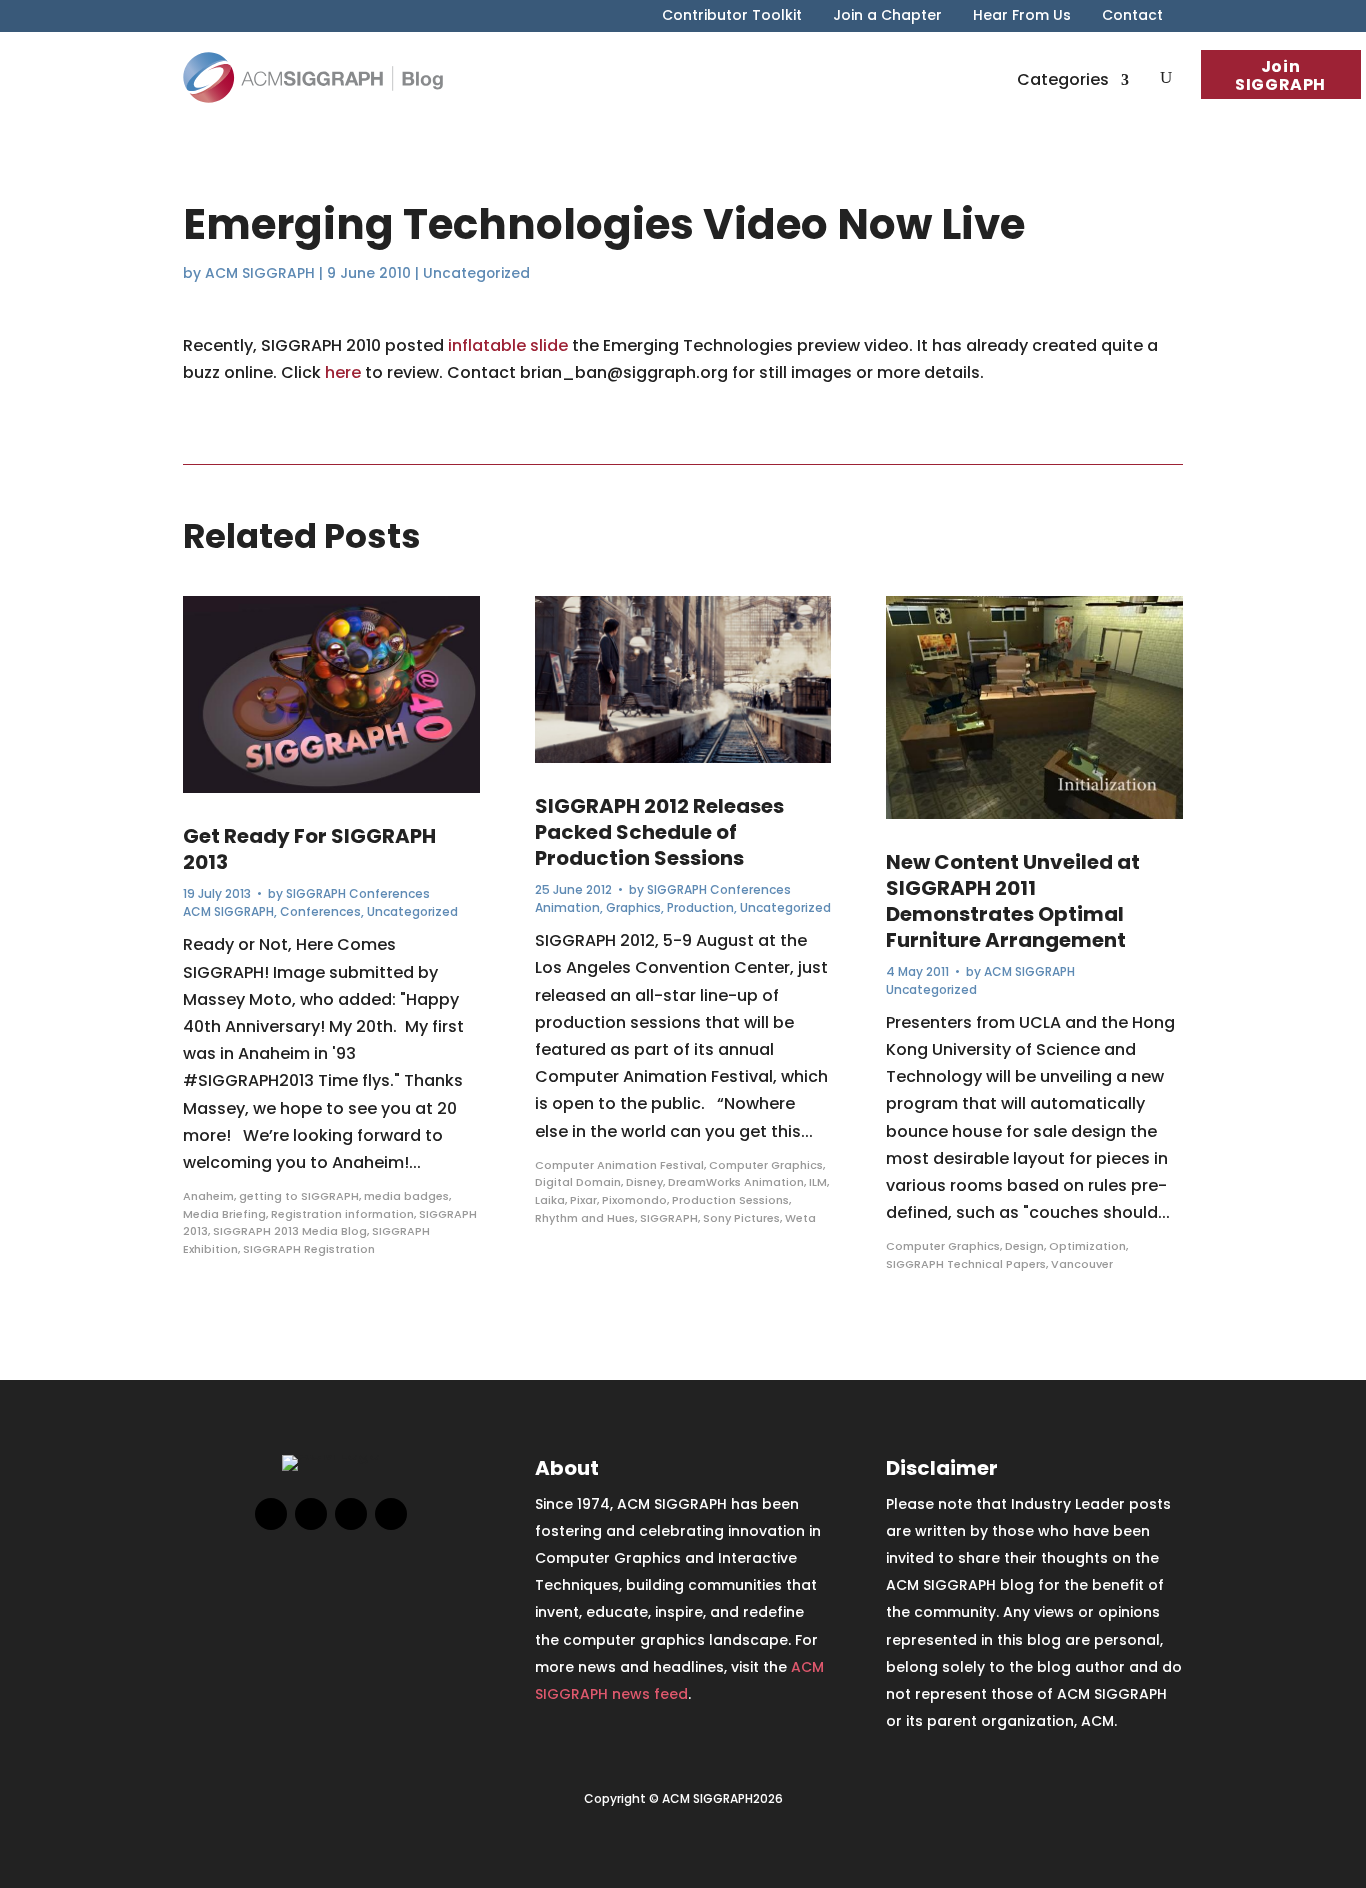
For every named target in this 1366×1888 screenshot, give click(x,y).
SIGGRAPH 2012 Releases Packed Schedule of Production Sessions (659, 832)
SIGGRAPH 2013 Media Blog (290, 1231)
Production (700, 907)
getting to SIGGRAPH (299, 1196)
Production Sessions (730, 1200)
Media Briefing (224, 1214)
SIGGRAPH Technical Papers (966, 1264)
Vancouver (1082, 1264)
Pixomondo (634, 1200)
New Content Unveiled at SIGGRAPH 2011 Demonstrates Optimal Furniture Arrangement (1013, 901)
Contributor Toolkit (732, 16)
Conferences (320, 911)
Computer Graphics (766, 1165)
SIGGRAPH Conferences (358, 893)
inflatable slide (508, 345)
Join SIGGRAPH (1280, 75)
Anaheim (208, 1196)
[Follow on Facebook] (271, 1514)
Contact (1132, 16)
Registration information (342, 1214)
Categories (1063, 79)
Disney (644, 1182)
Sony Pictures (741, 1218)
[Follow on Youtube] (391, 1514)
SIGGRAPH (669, 1218)
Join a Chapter (887, 16)
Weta (800, 1218)
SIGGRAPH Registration (309, 1249)
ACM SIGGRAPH (260, 273)
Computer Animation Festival (619, 1165)
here (343, 372)
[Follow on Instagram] (351, 1514)
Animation (567, 907)
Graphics (633, 907)
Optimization (1087, 1246)
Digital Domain (578, 1182)
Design (1024, 1246)
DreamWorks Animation (736, 1182)
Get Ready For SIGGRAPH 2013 (309, 849)
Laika (550, 1200)
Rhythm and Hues (585, 1218)
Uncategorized (476, 273)
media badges (406, 1196)
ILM (818, 1182)
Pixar (583, 1200)
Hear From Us (1022, 16)
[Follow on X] (311, 1514)
